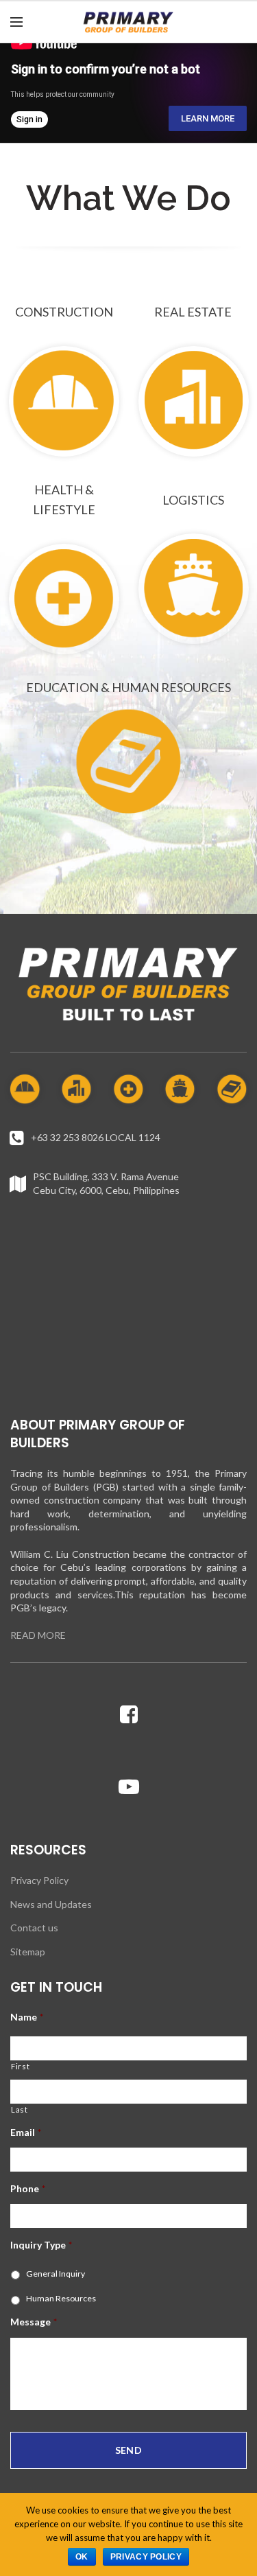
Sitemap (28, 1952)
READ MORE (38, 1635)
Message (34, 2322)
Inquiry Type (41, 2245)
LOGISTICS (193, 500)
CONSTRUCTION (64, 312)
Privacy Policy (39, 1880)
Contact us (34, 1928)
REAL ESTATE (193, 312)
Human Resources (61, 2298)
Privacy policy (146, 2557)
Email (26, 2132)
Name (27, 2017)
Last (20, 2109)
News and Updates (51, 1904)
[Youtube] (129, 1786)
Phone (28, 2188)
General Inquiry (56, 2274)
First (20, 2066)
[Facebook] (129, 1714)
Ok (82, 2557)
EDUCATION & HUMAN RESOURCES (128, 687)
